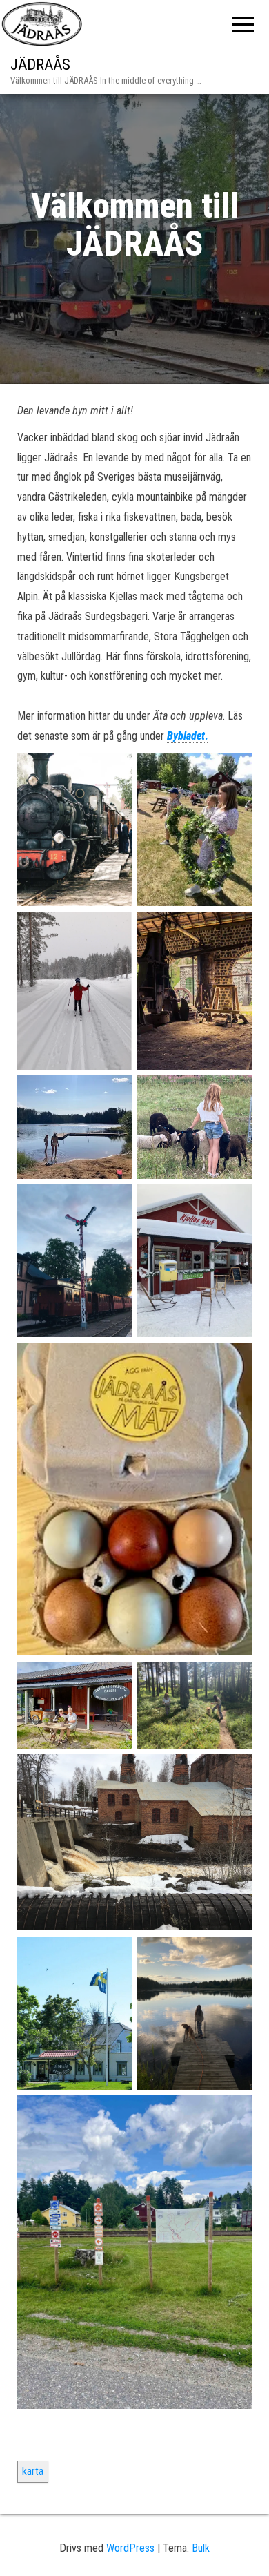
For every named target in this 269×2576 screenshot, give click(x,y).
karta (33, 2471)
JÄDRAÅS (40, 65)
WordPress (130, 2548)
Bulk (201, 2548)
